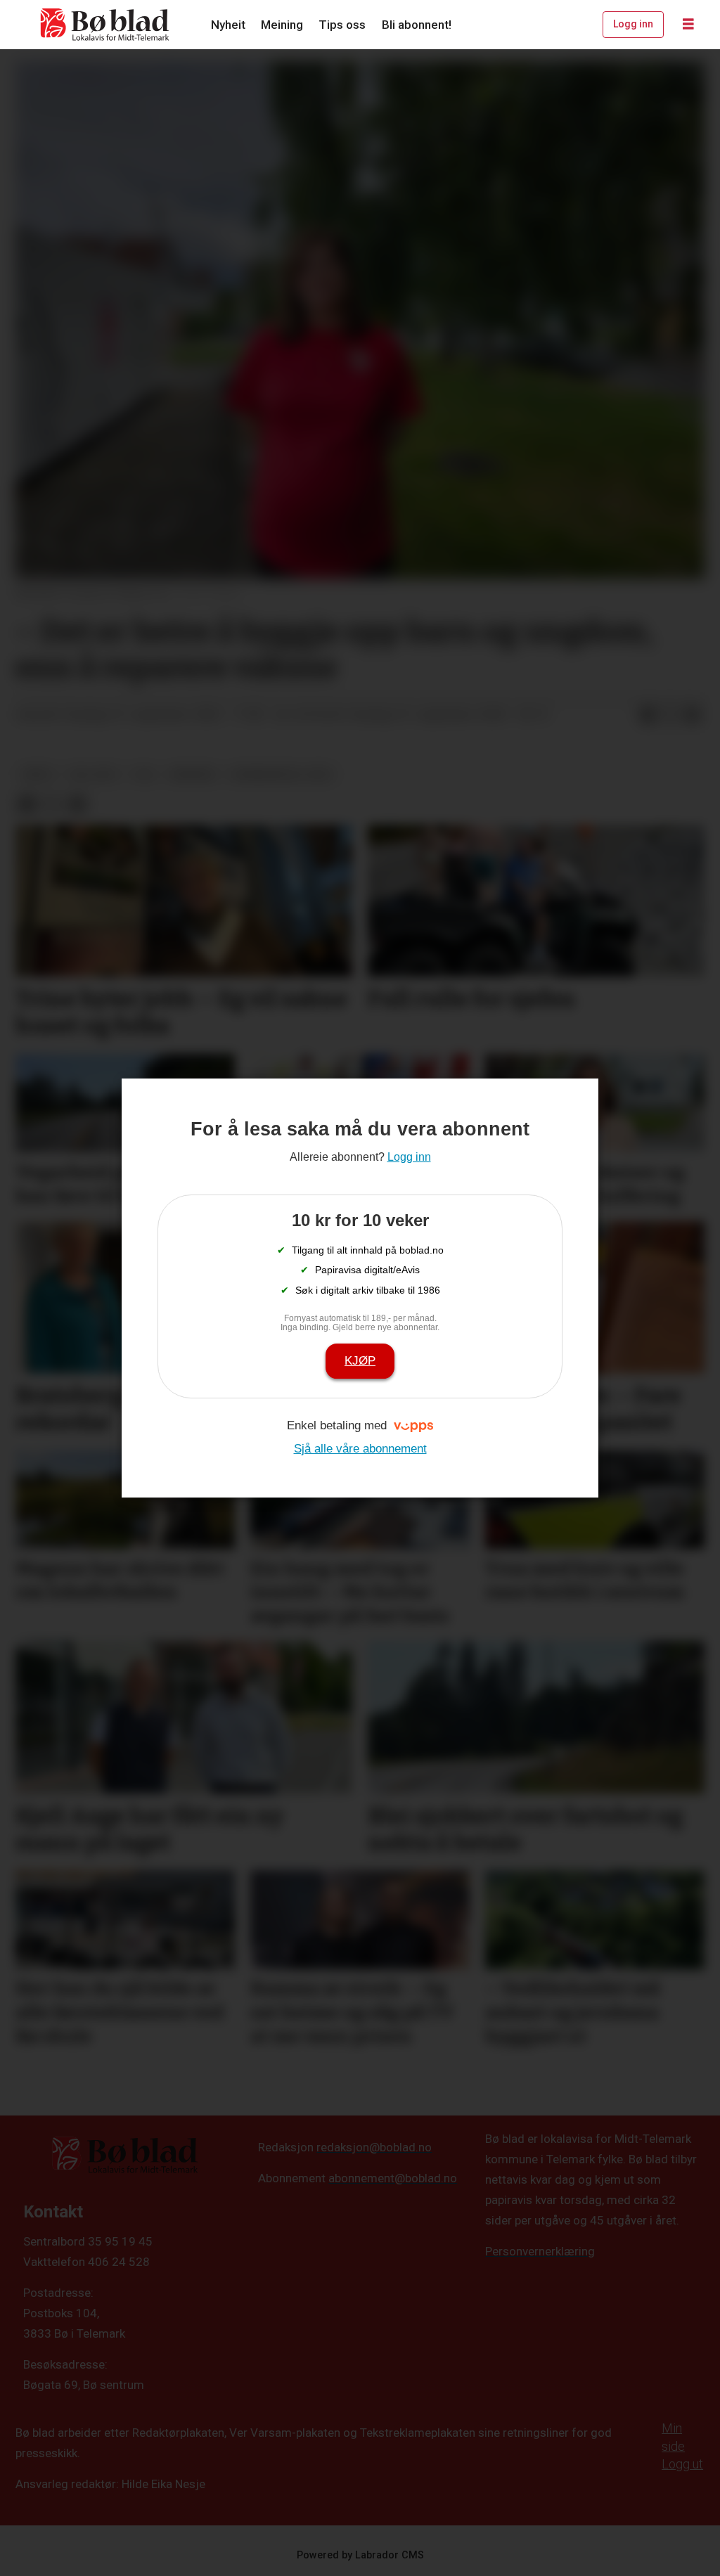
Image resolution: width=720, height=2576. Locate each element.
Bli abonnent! (417, 25)
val (144, 774)
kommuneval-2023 (282, 774)
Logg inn (633, 24)
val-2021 (94, 774)
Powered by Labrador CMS (360, 2555)
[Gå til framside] (105, 25)
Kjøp (360, 1361)
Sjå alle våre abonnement (360, 1449)
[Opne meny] (688, 25)
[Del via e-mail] (693, 715)
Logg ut (682, 2464)
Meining (282, 25)
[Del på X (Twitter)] (670, 715)
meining (193, 774)
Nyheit (228, 25)
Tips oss (342, 25)
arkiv (38, 774)
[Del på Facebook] (648, 715)
